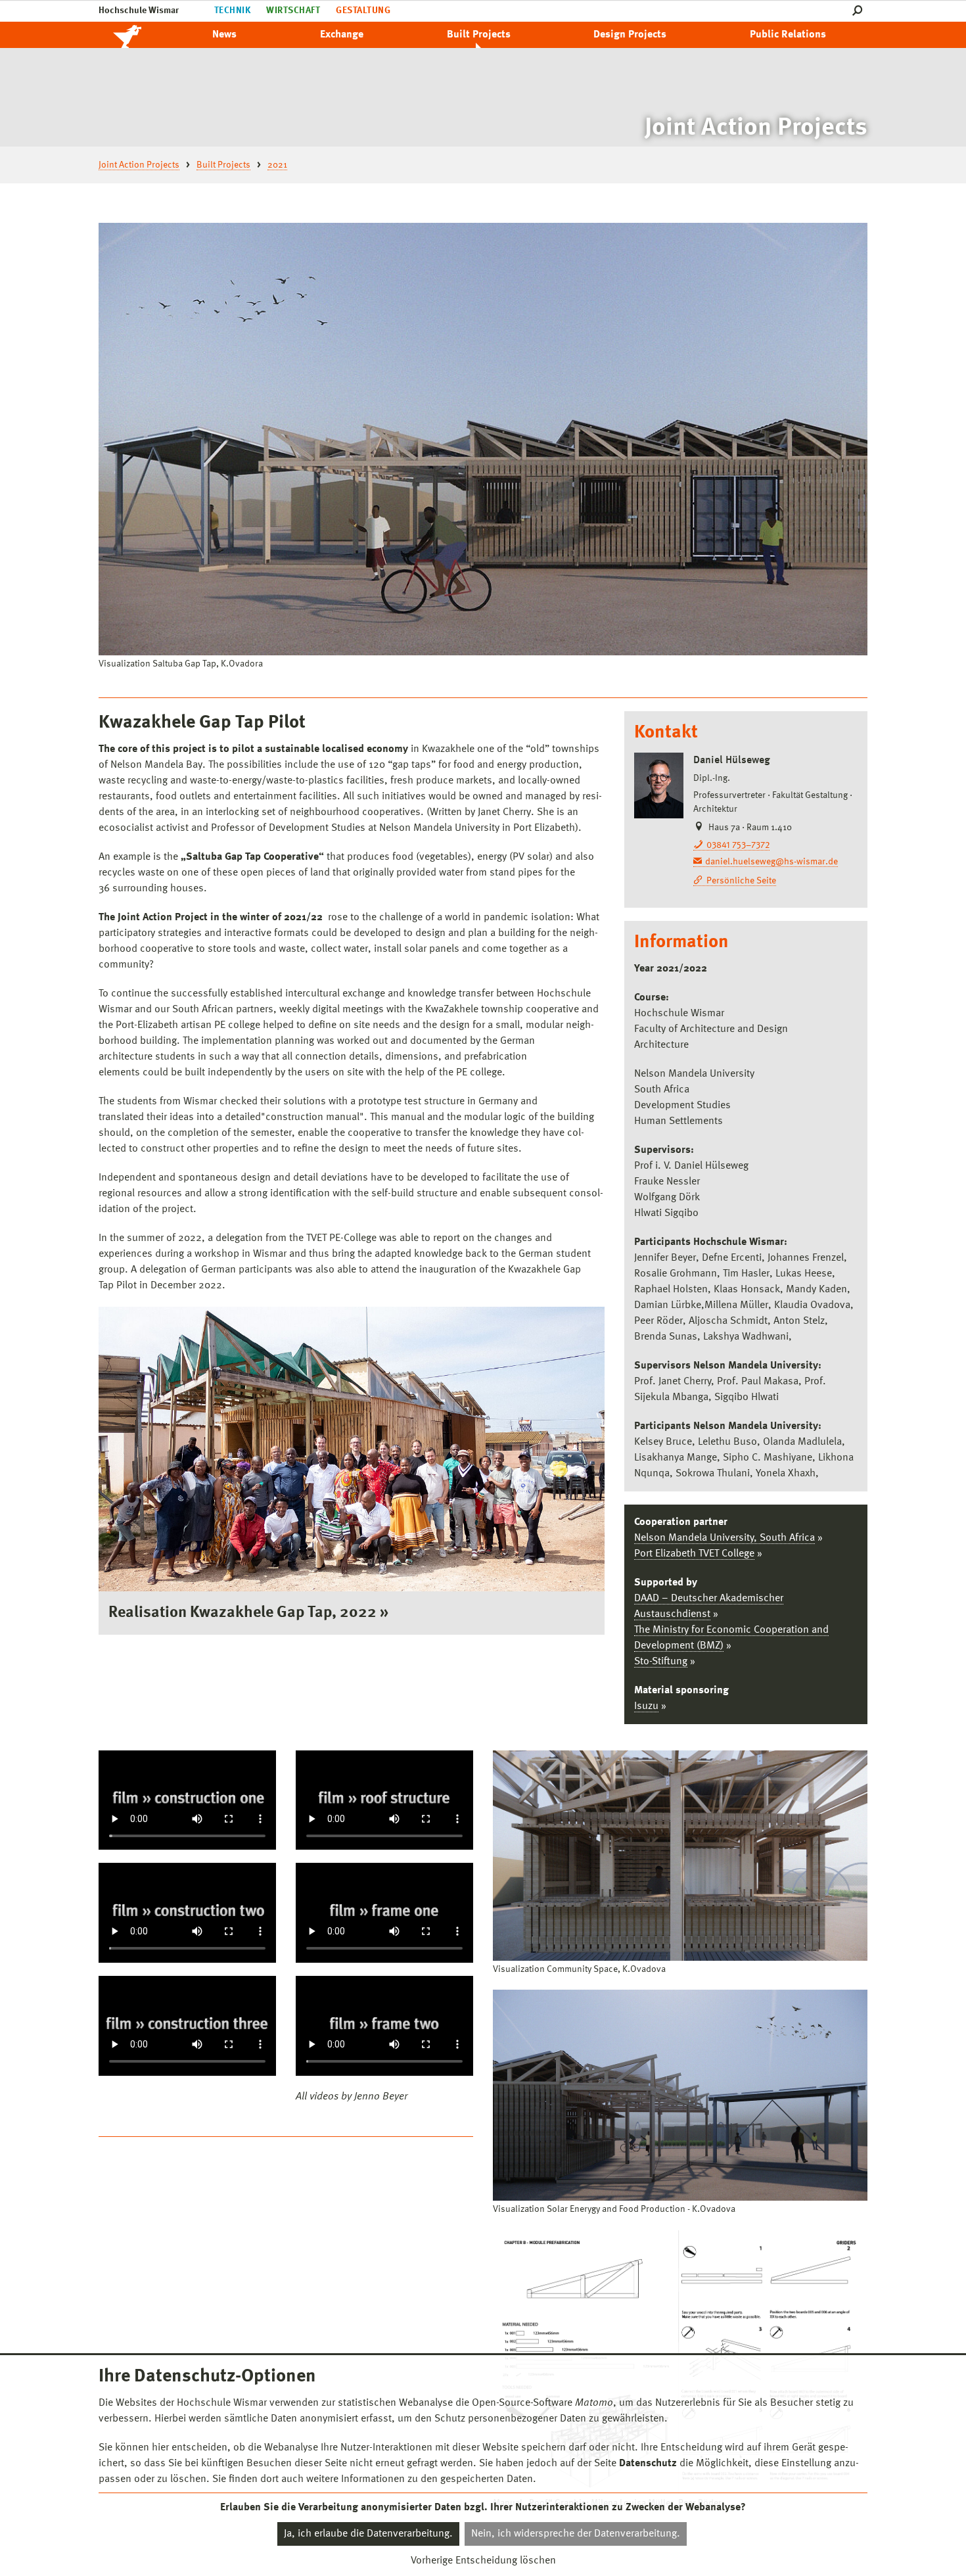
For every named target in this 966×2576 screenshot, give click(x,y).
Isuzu (646, 1706)
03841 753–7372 (738, 845)
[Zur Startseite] (141, 35)
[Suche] (860, 11)
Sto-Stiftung (661, 1662)
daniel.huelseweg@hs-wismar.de (771, 862)
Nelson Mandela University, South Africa (724, 1538)
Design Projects (630, 35)
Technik (232, 11)
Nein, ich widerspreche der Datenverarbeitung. (576, 2534)
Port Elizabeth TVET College (694, 1554)
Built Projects (479, 35)
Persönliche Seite (741, 881)
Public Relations (788, 35)
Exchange (342, 35)
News (224, 35)
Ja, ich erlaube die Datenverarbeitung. (368, 2534)
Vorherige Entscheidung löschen (483, 2561)
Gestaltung (363, 11)
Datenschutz (648, 2464)
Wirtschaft (293, 11)
